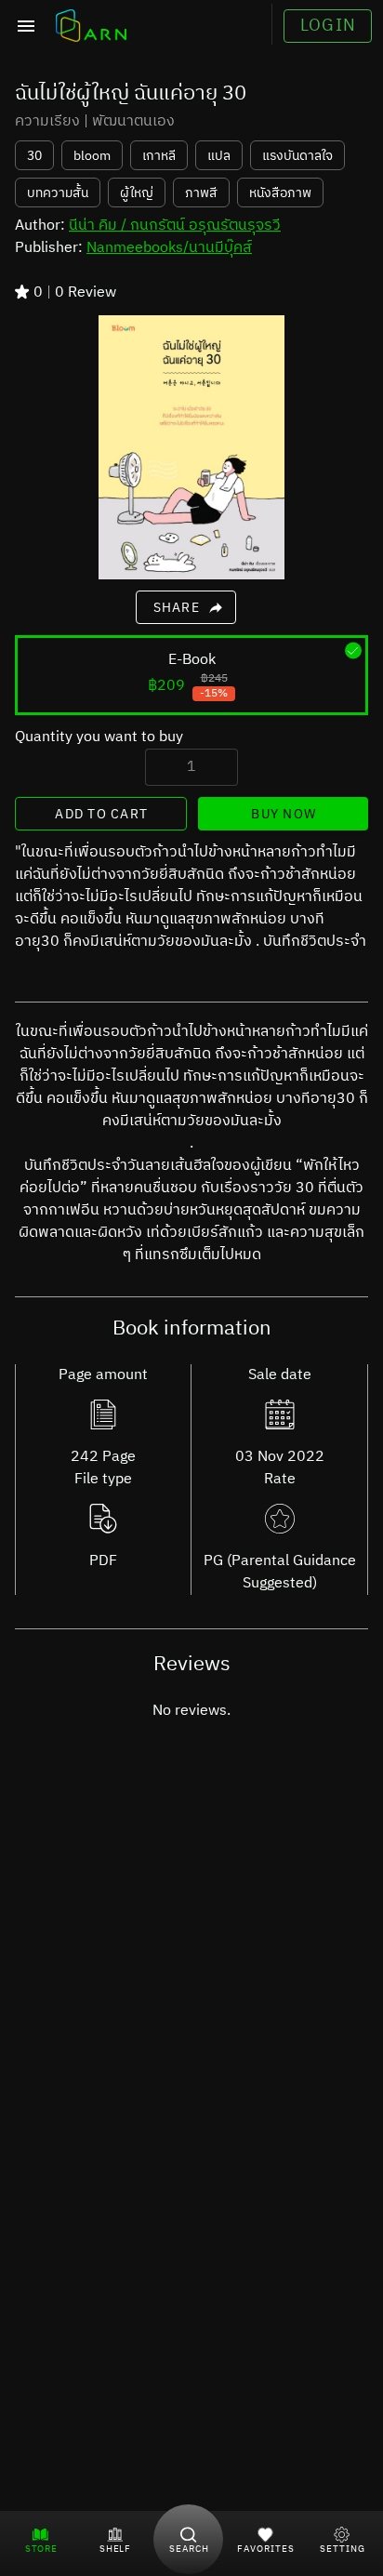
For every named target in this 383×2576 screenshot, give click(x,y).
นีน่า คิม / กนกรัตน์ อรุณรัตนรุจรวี (175, 226)
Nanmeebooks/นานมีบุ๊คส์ (169, 248)
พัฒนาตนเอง (133, 122)
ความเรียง (47, 122)
